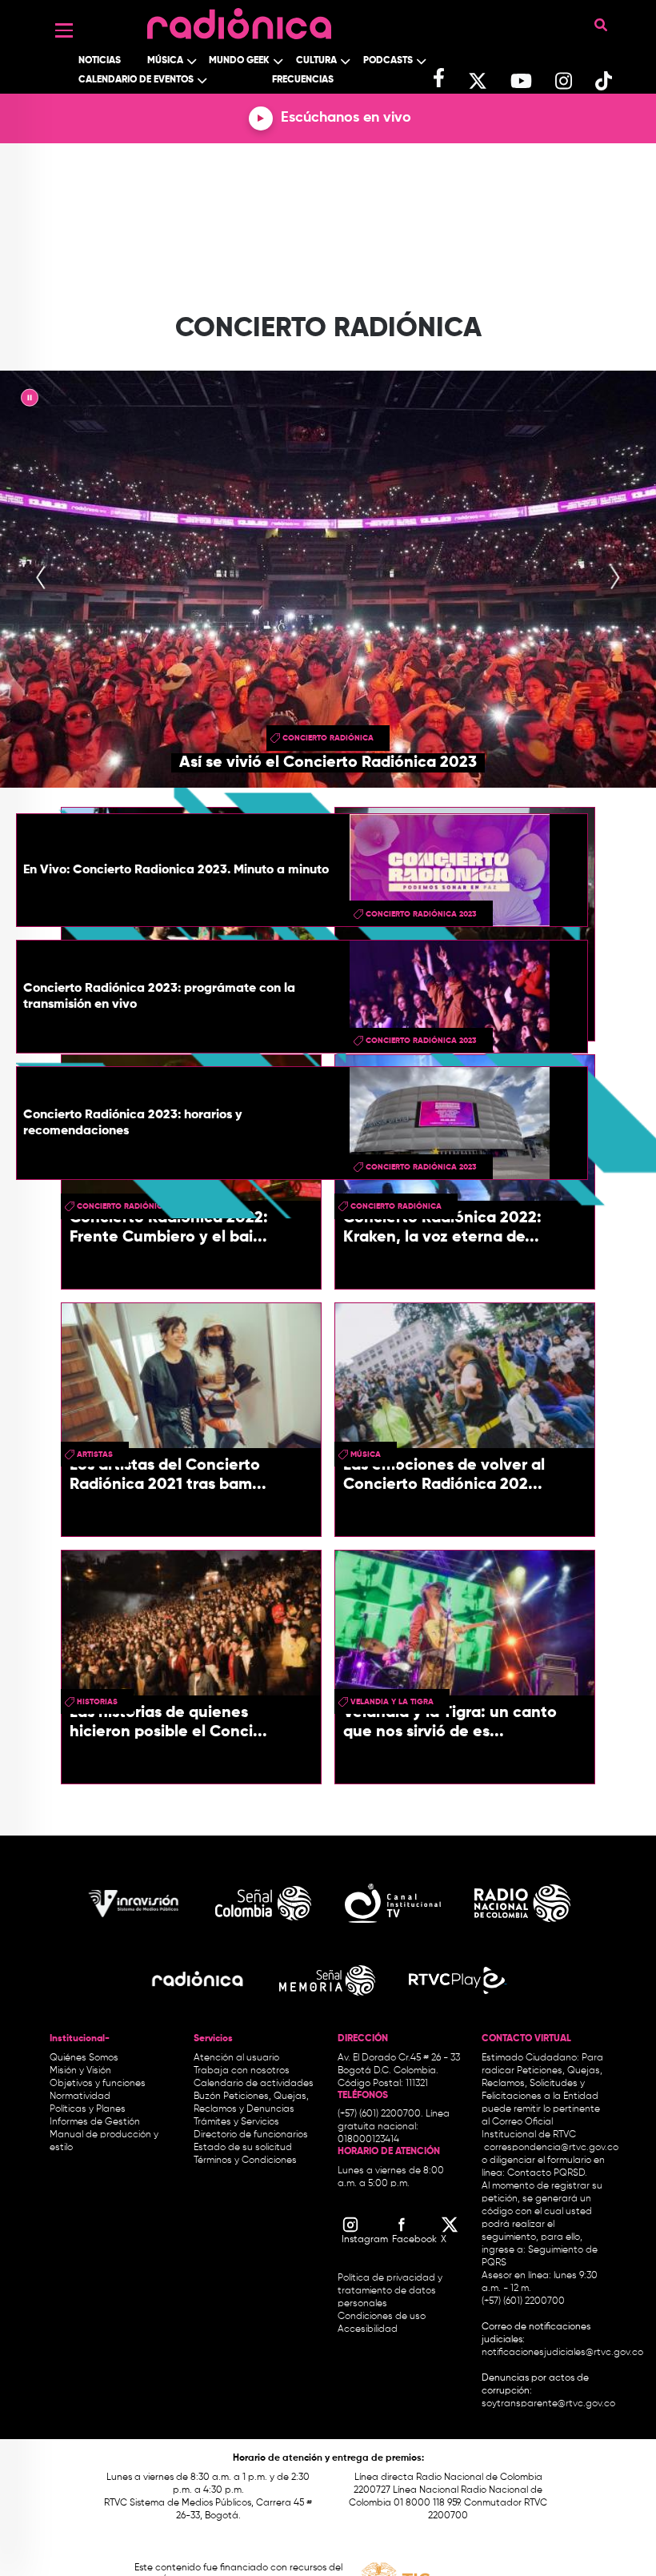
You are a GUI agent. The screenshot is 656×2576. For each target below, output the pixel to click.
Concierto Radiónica (328, 738)
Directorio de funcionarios (251, 2135)
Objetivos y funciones (98, 2084)
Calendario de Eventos (136, 80)
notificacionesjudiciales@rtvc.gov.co (562, 2353)
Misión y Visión (80, 2071)
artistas (95, 1455)
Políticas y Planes (88, 2109)
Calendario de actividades (254, 2084)
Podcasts (388, 61)
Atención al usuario (236, 2058)
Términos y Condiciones (245, 2161)
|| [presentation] (30, 400)
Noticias (100, 61)
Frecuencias (303, 80)
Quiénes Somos (84, 2058)
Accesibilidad (369, 2329)
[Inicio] (239, 20)
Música (165, 61)
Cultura (316, 61)
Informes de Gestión (95, 2122)
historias (97, 1702)
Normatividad (80, 2097)
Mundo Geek (239, 61)
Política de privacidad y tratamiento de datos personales (390, 2291)
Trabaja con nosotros (242, 2071)
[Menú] (64, 30)
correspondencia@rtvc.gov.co (551, 2148)
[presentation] (41, 579)
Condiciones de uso (382, 2317)
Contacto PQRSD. (547, 2173)
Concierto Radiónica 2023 (421, 914)
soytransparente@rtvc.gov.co (548, 2404)
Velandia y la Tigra (392, 1702)
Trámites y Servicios (236, 2122)
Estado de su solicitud (243, 2148)
